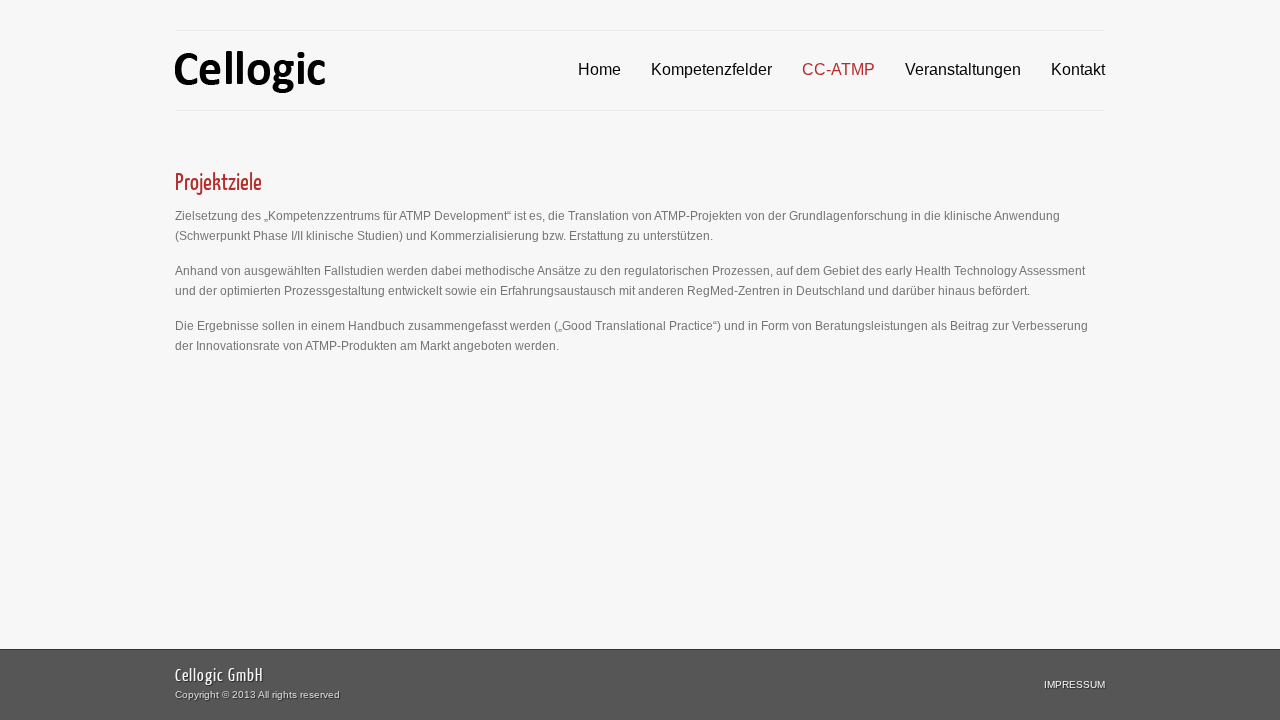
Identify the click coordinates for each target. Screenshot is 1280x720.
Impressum (1074, 684)
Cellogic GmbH (219, 674)
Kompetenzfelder (711, 69)
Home (599, 69)
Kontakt (1078, 69)
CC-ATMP (838, 69)
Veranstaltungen (963, 69)
